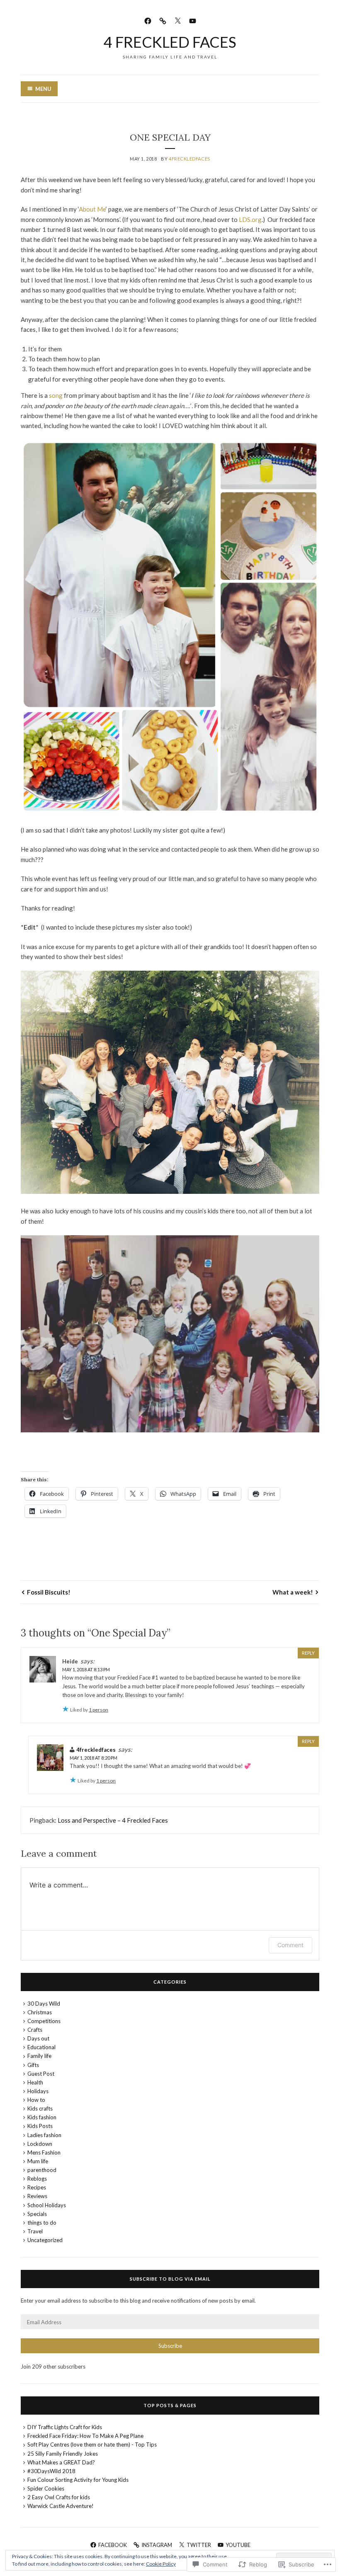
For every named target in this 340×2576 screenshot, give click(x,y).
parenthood (42, 2170)
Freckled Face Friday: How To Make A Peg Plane (85, 2436)
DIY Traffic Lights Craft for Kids (65, 2427)
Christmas (40, 2012)
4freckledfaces (189, 159)
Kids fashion (42, 2117)
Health (35, 2082)
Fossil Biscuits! (49, 1592)
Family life (39, 2056)
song (56, 395)
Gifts (33, 2065)
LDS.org (250, 219)
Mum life (38, 2161)
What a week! (293, 1592)
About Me (92, 209)
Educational (41, 2047)
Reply (308, 1653)
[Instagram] (163, 20)
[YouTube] (193, 20)
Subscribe (170, 2346)
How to (36, 2100)
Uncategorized (45, 2240)
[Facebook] (148, 20)
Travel (35, 2231)
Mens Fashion (44, 2152)
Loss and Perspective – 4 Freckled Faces (113, 1820)
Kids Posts (40, 2126)
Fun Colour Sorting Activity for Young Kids (78, 2480)
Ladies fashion (44, 2135)
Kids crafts (40, 2109)
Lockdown (40, 2144)
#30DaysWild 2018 (51, 2471)
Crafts (35, 2030)
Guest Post (41, 2074)
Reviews (37, 2196)
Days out (38, 2038)
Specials (37, 2214)
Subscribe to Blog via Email (170, 2279)
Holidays (38, 2091)
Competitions (44, 2021)
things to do (42, 2223)
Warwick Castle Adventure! (61, 2506)
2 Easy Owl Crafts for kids (59, 2497)
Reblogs (37, 2179)
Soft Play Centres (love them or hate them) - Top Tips (92, 2445)
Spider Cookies (46, 2488)
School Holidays (47, 2205)
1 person (98, 1710)
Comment (290, 1945)
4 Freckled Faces (170, 42)
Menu (43, 89)
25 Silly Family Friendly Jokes (63, 2454)
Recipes (37, 2187)
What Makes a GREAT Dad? (61, 2462)
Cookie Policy (161, 2564)
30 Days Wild (44, 2004)
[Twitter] (178, 20)
